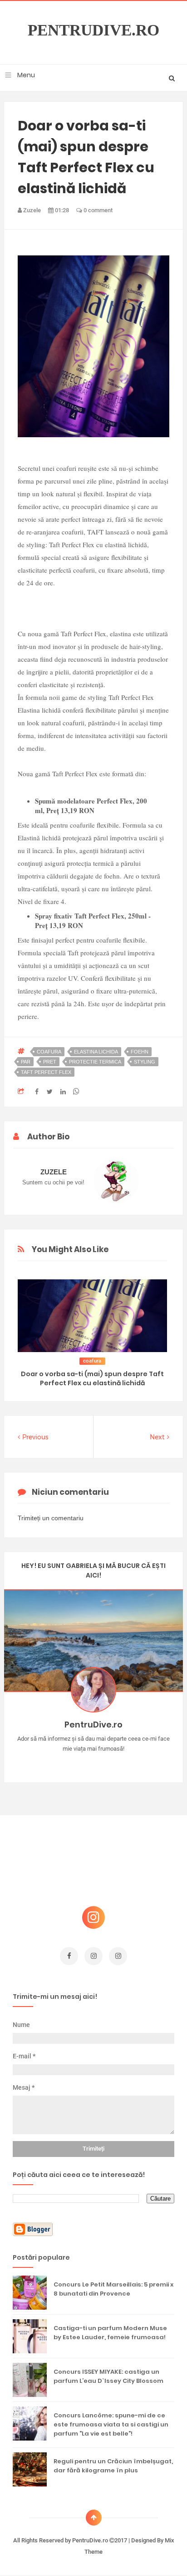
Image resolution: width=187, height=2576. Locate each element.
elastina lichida (96, 1052)
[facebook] (69, 1956)
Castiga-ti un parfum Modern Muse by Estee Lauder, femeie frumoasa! (110, 2333)
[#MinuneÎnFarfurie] (81, 1763)
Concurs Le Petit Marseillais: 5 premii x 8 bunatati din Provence (113, 2289)
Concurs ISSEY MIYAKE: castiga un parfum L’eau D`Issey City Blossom (108, 2376)
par (26, 1062)
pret (50, 1062)
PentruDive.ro (93, 30)
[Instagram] (67, 1763)
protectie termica (95, 1062)
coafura (49, 1052)
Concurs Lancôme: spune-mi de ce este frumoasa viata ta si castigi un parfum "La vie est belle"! (111, 2424)
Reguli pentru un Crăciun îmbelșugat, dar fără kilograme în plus (113, 2466)
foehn (140, 1052)
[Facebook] (120, 1763)
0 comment (97, 210)
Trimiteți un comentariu (51, 1518)
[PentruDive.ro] (107, 1763)
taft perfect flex (46, 1072)
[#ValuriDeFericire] (94, 1763)
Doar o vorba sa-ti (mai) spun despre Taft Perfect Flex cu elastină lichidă (92, 1378)
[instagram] (93, 1956)
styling (145, 1062)
